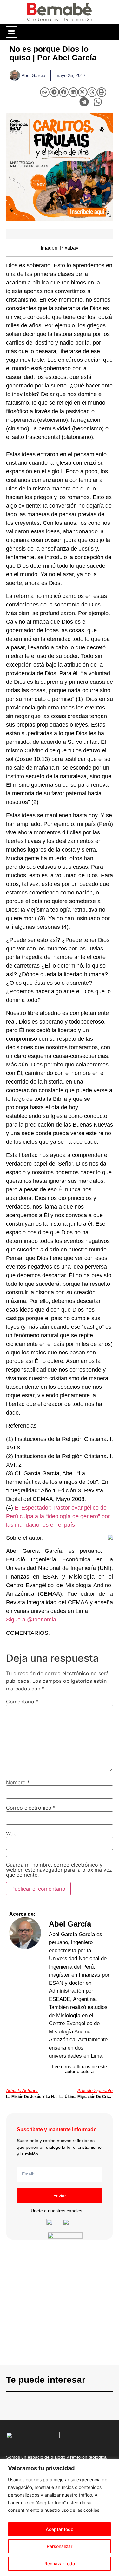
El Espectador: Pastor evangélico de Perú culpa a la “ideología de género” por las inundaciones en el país (58, 1516)
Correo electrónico (31, 1808)
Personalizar (60, 2546)
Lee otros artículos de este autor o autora (79, 2069)
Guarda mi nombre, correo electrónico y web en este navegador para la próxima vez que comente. (59, 1870)
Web (11, 1833)
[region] (60, 2517)
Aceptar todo (60, 2529)
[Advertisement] (60, 2305)
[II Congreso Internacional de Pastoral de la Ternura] (60, 167)
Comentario (22, 1702)
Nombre (18, 1782)
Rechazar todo (60, 2563)
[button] (12, 32)
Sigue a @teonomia (31, 1620)
